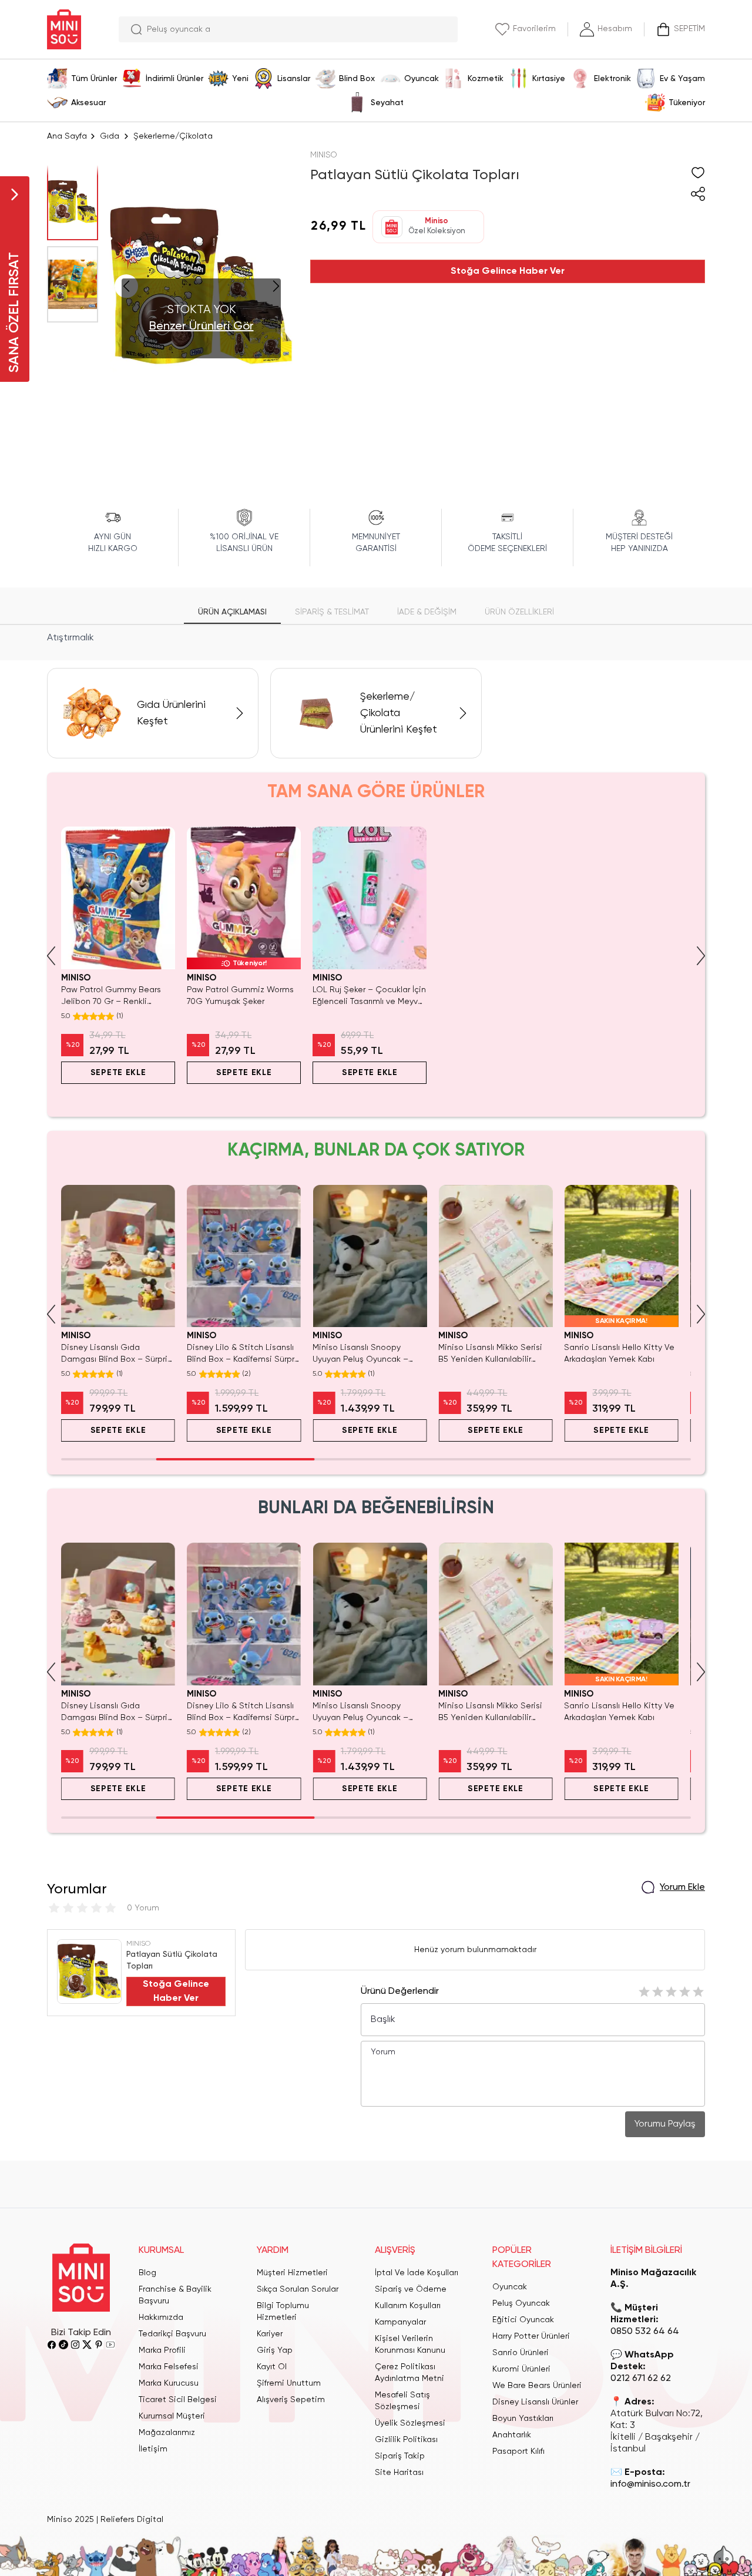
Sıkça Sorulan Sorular (298, 2289)
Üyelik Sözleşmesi (410, 2423)
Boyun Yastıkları (523, 2419)
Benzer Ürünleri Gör (202, 327)
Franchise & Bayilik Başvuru (175, 2295)
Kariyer (270, 2334)
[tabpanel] (376, 638)
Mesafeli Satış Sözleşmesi (402, 2401)
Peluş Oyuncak (521, 2303)
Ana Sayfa (67, 136)
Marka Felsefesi (169, 2367)
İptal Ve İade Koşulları (417, 2273)
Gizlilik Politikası (406, 2440)
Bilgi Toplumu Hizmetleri (283, 2312)
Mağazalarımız (167, 2433)
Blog (147, 2273)
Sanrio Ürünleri (521, 2353)
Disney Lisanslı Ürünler (535, 2402)
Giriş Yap (275, 2350)
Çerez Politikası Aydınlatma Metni (409, 2373)
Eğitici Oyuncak (523, 2320)
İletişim (153, 2449)
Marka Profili (162, 2350)
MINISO (324, 155)
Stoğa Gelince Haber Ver (508, 271)
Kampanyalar (400, 2322)
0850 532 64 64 (645, 2332)
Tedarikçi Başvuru (172, 2334)
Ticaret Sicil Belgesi (178, 2400)
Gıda (110, 136)
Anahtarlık (512, 2435)
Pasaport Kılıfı (518, 2451)
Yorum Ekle (682, 1888)
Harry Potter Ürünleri (531, 2336)
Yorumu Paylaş (665, 2124)
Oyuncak (510, 2287)
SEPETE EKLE (118, 1073)
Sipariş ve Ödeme (411, 2289)
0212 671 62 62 (641, 2379)
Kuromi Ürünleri (521, 2369)
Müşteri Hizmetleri (292, 2273)
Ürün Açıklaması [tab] (232, 612)
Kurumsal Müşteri (172, 2416)
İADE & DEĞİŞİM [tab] (427, 612)
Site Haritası (399, 2473)
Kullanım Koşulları (408, 2306)
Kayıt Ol (272, 2367)
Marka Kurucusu (169, 2383)
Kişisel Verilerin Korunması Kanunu (410, 2345)
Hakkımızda (161, 2318)
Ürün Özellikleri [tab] (519, 612)
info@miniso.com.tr (650, 2484)
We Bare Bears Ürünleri (537, 2386)
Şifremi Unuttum (289, 2383)
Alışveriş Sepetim (291, 2400)
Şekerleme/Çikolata (173, 136)
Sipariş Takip (400, 2456)
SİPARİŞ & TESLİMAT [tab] (332, 612)
